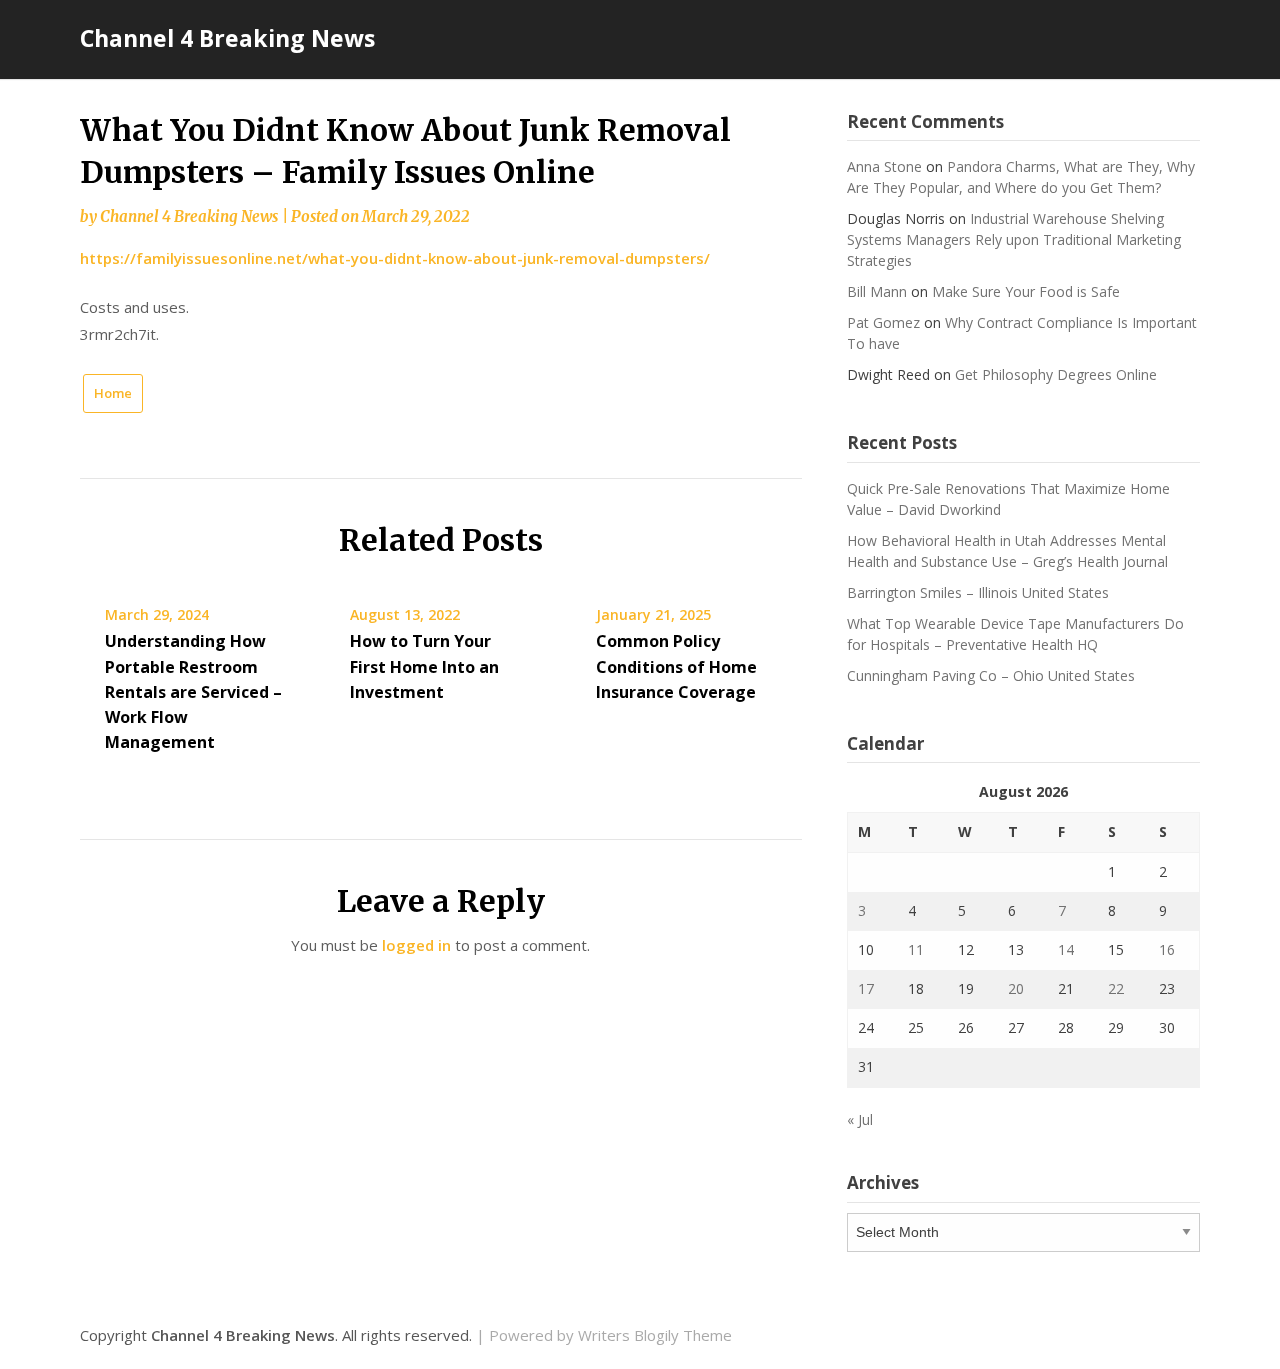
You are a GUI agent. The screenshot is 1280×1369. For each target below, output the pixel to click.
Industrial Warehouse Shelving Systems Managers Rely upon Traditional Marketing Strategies (1014, 239)
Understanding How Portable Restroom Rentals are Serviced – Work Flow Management (193, 691)
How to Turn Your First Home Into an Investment (424, 666)
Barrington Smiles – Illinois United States (978, 592)
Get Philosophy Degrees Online (1056, 374)
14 (1066, 949)
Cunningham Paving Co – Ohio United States (991, 675)
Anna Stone (884, 166)
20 (1016, 988)
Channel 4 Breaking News (227, 38)
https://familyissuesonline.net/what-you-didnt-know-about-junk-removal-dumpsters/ (395, 258)
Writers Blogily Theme (655, 1335)
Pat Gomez (883, 322)
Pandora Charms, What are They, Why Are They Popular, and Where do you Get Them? (1021, 177)
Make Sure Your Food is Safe (1026, 291)
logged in (416, 945)
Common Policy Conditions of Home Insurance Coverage (676, 666)
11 (916, 949)
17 (866, 988)
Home (113, 393)
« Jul (860, 1119)
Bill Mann (877, 291)
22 (1116, 988)
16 (1167, 949)
